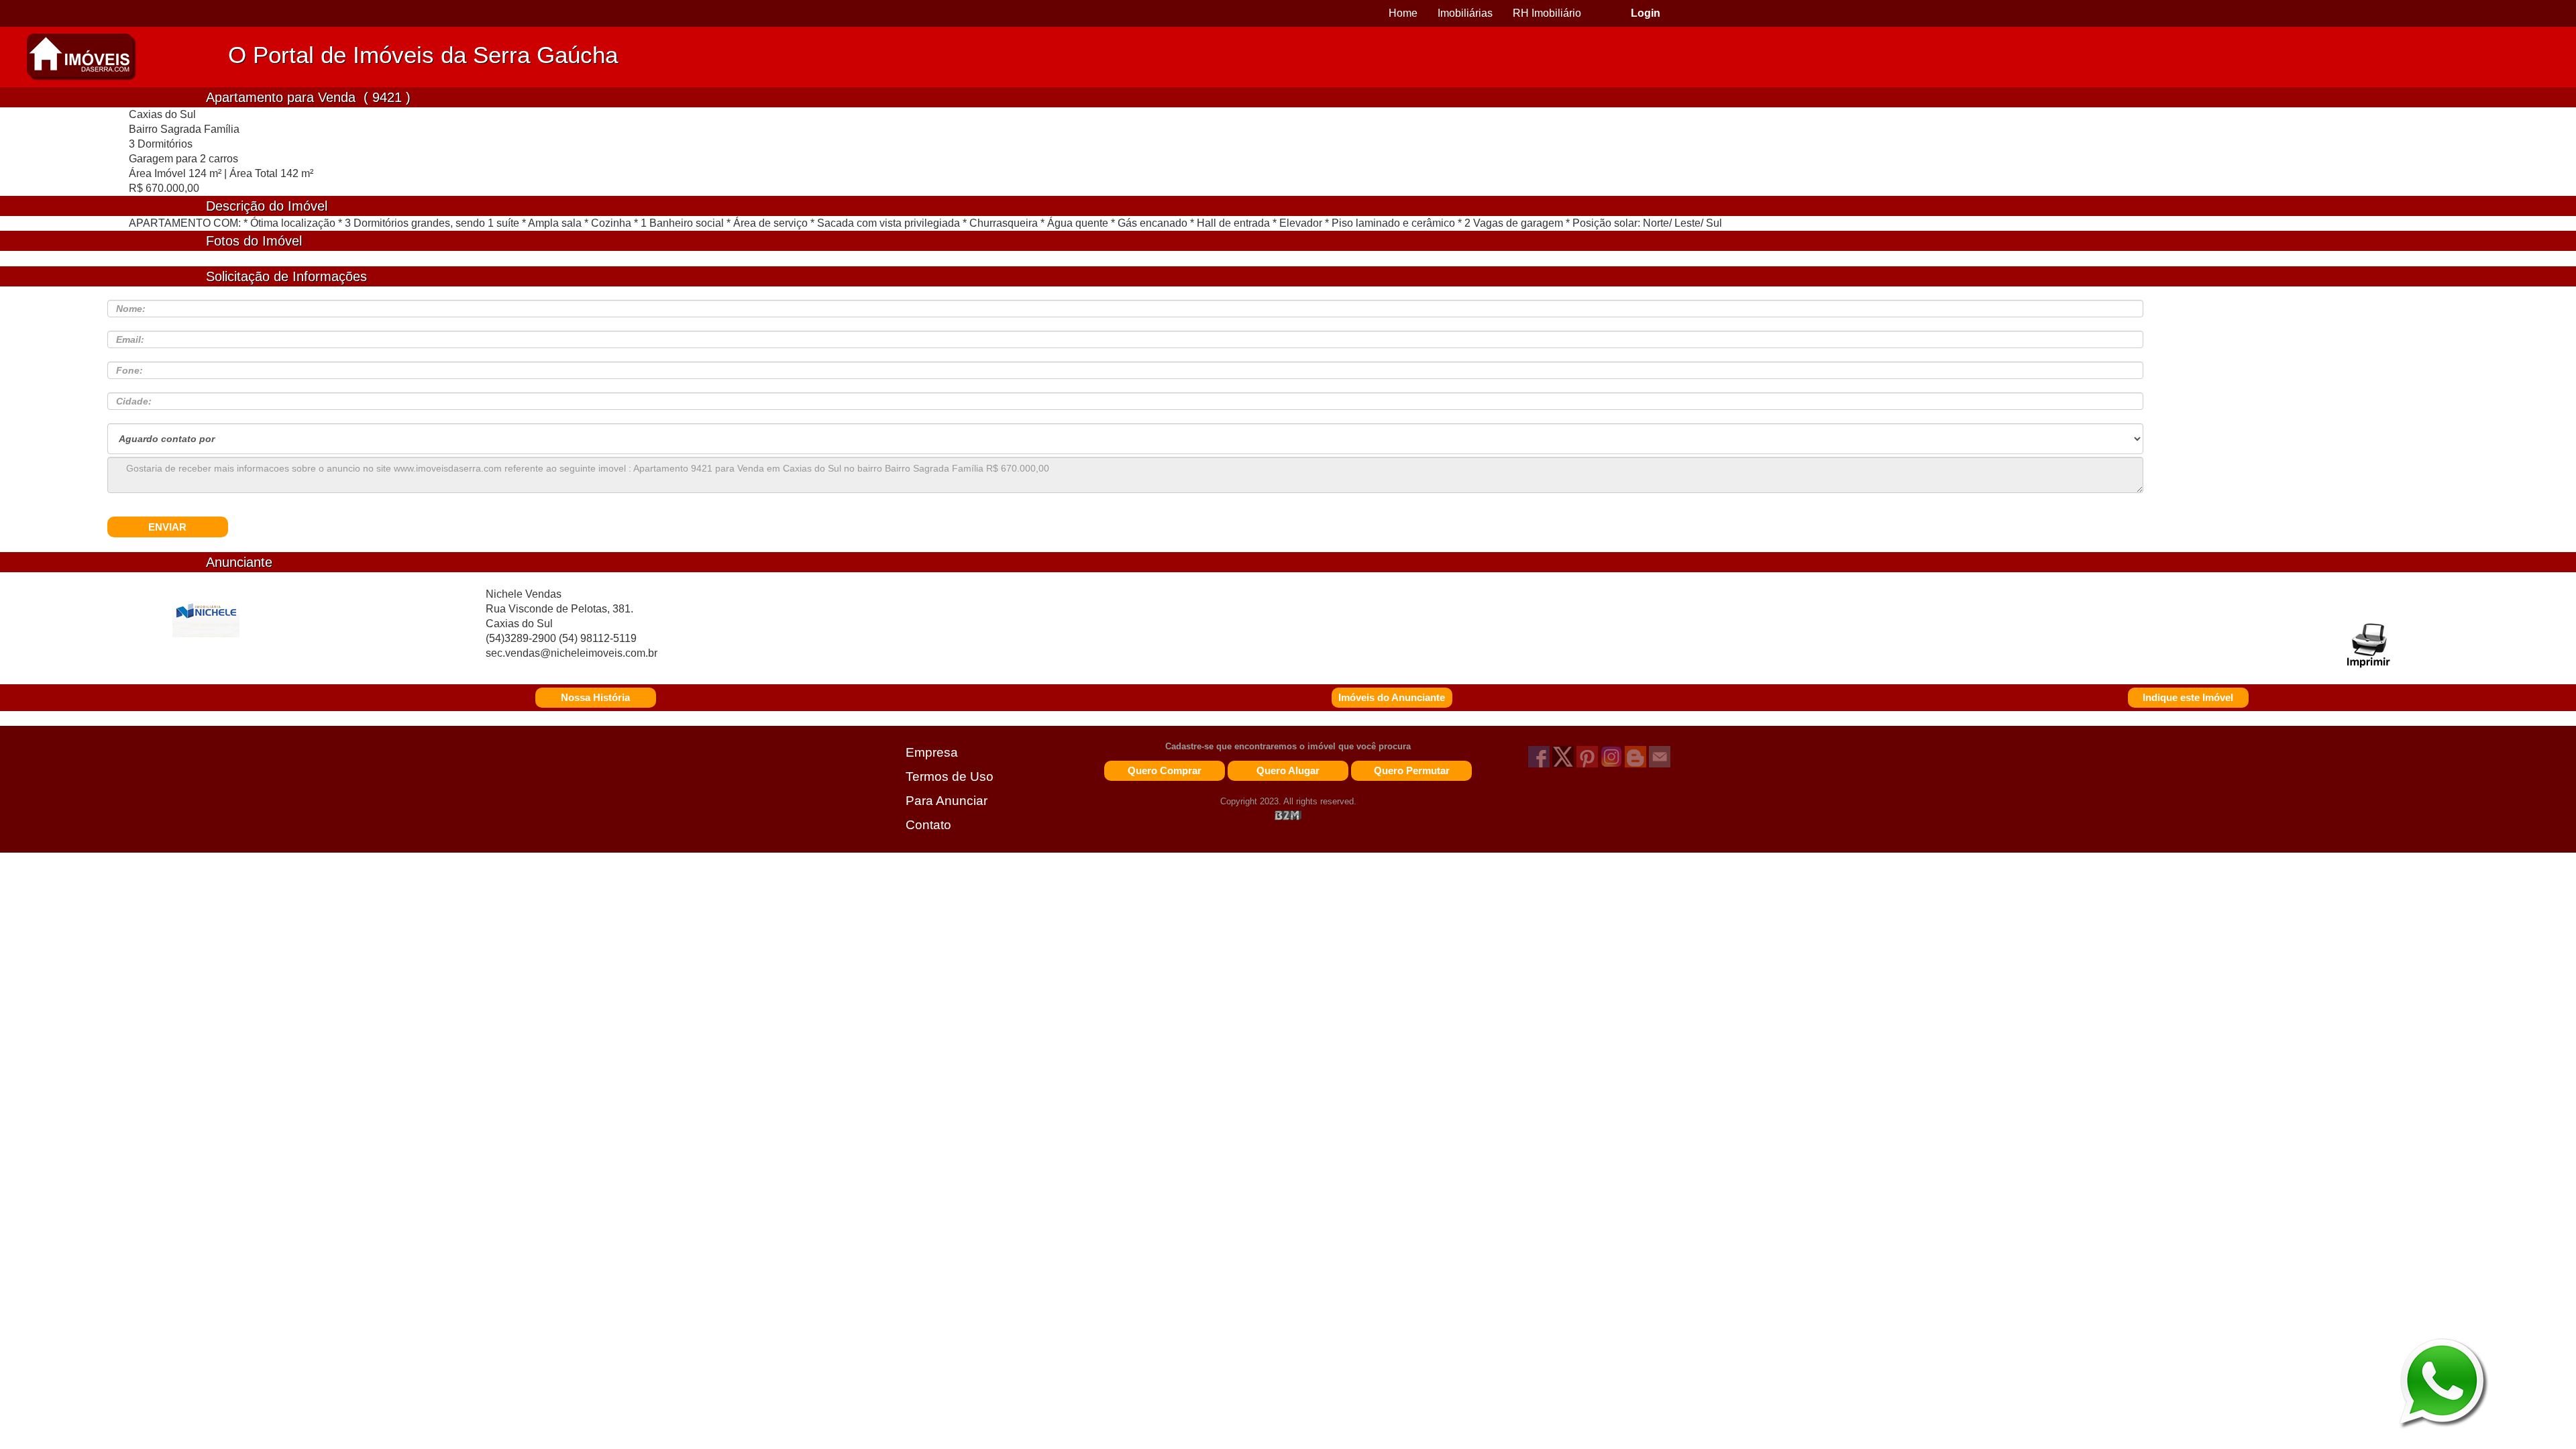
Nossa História (595, 697)
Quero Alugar (1288, 770)
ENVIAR (167, 527)
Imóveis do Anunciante (1392, 697)
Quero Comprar (1165, 770)
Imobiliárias (1465, 13)
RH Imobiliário (1547, 13)
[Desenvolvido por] (1288, 815)
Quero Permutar (1412, 770)
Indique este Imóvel (2188, 697)
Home (1403, 13)
